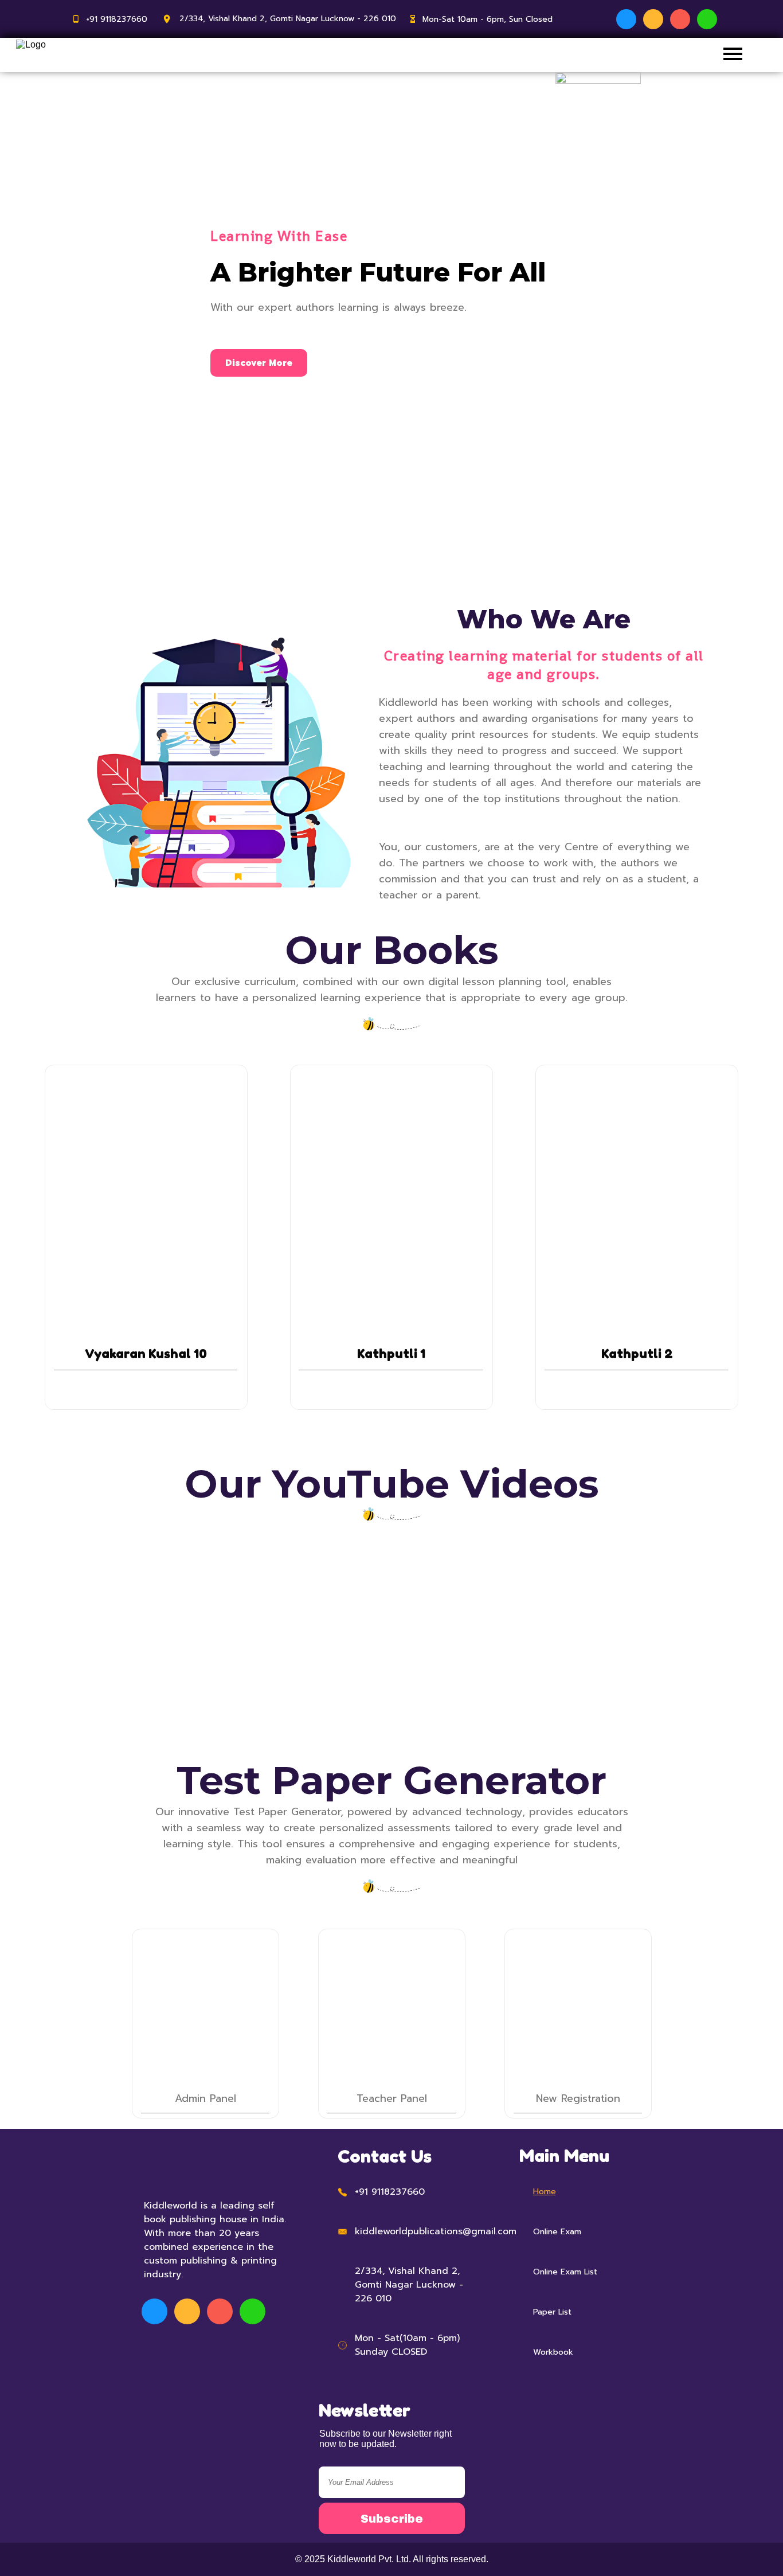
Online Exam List (565, 2272)
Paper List (552, 2312)
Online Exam (557, 2232)
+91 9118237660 (117, 19)
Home (545, 2192)
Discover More (259, 363)
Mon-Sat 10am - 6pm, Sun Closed (488, 19)
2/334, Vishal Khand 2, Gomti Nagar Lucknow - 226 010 (288, 19)
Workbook (553, 2352)
